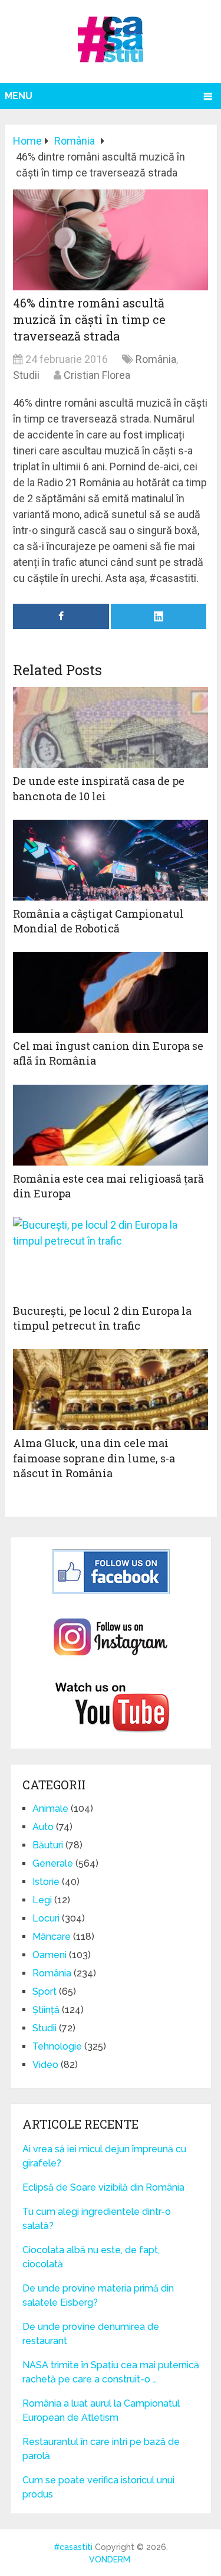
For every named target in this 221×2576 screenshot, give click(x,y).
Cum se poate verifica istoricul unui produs (98, 2487)
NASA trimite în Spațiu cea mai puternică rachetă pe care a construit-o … (111, 2372)
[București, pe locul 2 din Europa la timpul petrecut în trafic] (111, 1257)
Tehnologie (57, 2046)
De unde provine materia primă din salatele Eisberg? (98, 2295)
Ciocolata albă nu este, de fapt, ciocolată (91, 2257)
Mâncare (52, 1937)
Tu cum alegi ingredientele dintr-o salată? (97, 2219)
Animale (50, 1809)
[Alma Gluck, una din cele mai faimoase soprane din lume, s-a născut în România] (111, 1390)
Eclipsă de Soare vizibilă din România (103, 2187)
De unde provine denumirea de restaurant (91, 2334)
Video (45, 2065)
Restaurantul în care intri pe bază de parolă (101, 2449)
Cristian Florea (97, 375)
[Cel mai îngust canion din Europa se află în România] (111, 992)
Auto (43, 1827)
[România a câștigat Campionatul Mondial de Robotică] (111, 860)
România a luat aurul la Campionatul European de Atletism (101, 2410)
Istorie (46, 1882)
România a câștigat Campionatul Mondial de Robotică (98, 921)
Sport (44, 1991)
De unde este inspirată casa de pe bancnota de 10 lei (99, 788)
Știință (46, 2010)
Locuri (46, 1918)
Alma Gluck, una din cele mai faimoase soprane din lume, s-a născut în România (94, 1458)
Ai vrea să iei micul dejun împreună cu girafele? (104, 2156)
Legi (42, 1900)
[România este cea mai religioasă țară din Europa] (111, 1125)
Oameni (50, 1955)
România (156, 359)
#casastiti (73, 2547)
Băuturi (48, 1845)
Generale (53, 1863)
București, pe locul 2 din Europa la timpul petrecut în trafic (102, 1318)
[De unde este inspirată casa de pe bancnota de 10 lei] (111, 727)
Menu (19, 96)
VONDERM (110, 2559)
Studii (26, 375)
